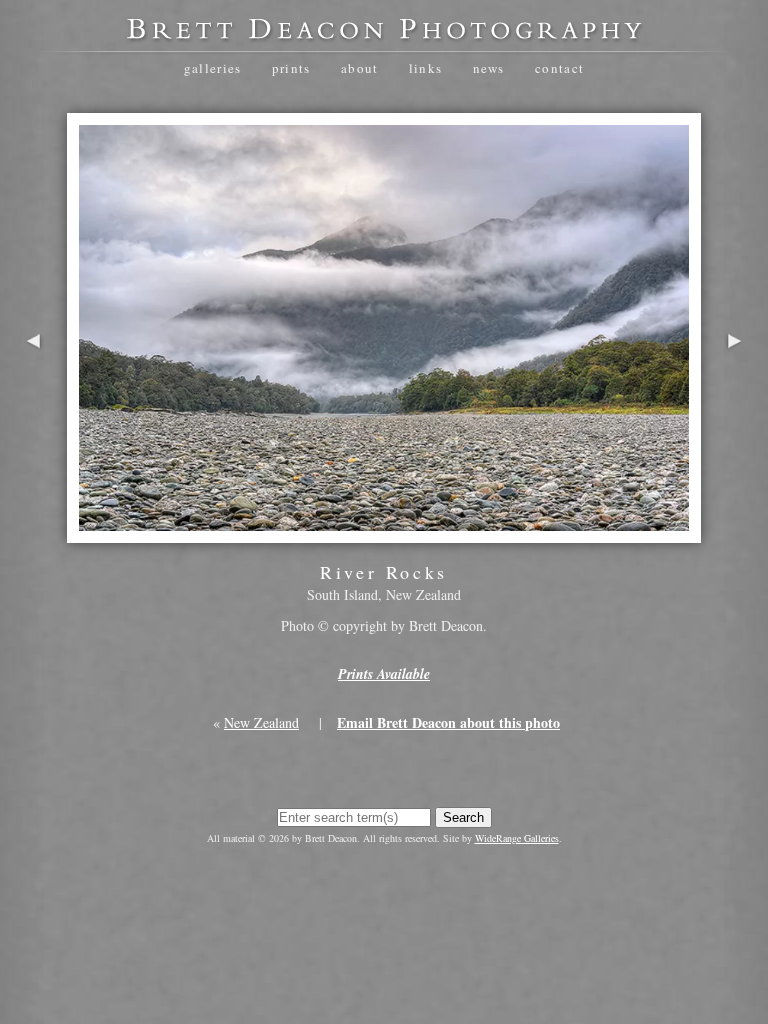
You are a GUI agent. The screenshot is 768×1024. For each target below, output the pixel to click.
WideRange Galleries (517, 838)
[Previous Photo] (33, 396)
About (360, 68)
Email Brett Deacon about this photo (448, 722)
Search (463, 817)
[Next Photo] (734, 396)
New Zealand (261, 722)
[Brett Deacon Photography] (384, 35)
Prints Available (384, 674)
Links (426, 68)
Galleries (213, 68)
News (489, 68)
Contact (559, 68)
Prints (291, 68)
